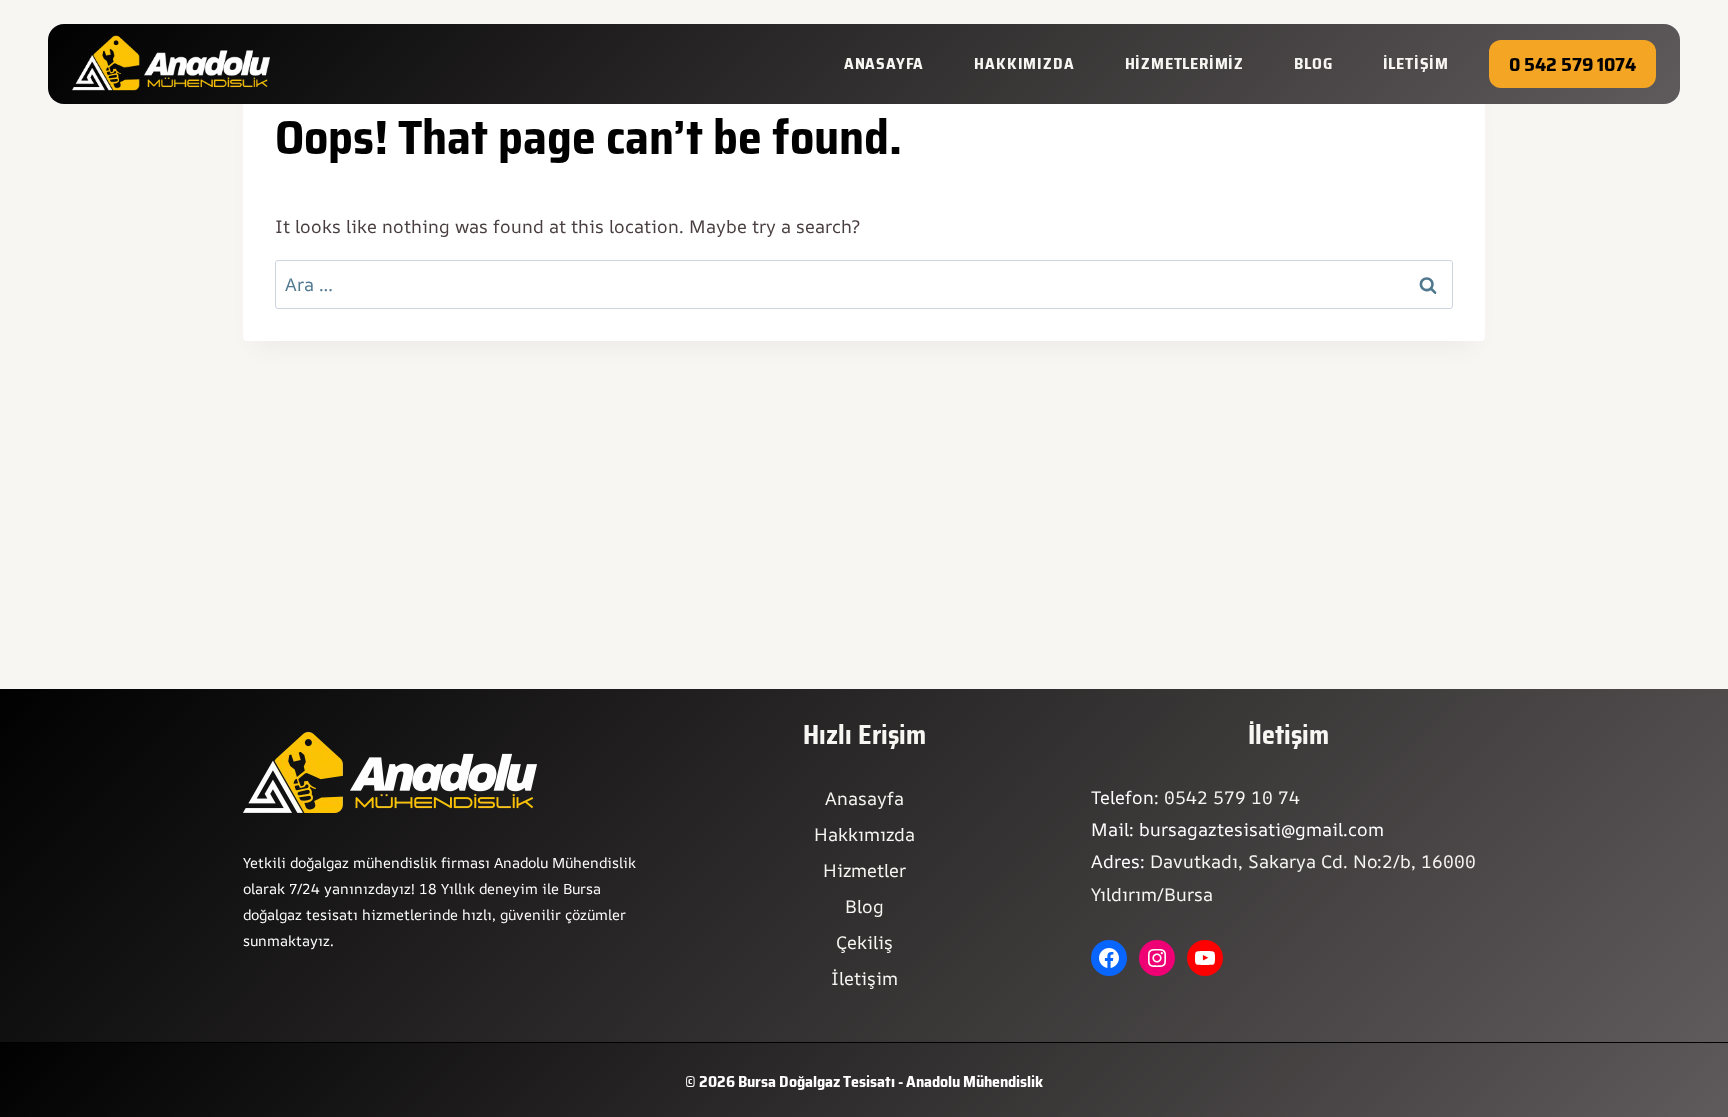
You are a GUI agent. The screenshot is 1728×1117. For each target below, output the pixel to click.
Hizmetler (864, 870)
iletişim (1416, 63)
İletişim (864, 978)
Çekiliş (864, 942)
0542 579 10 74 (1232, 797)
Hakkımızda (864, 834)
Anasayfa (884, 63)
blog (1313, 63)
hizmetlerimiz (1184, 63)
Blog (864, 906)
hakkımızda (1024, 63)
